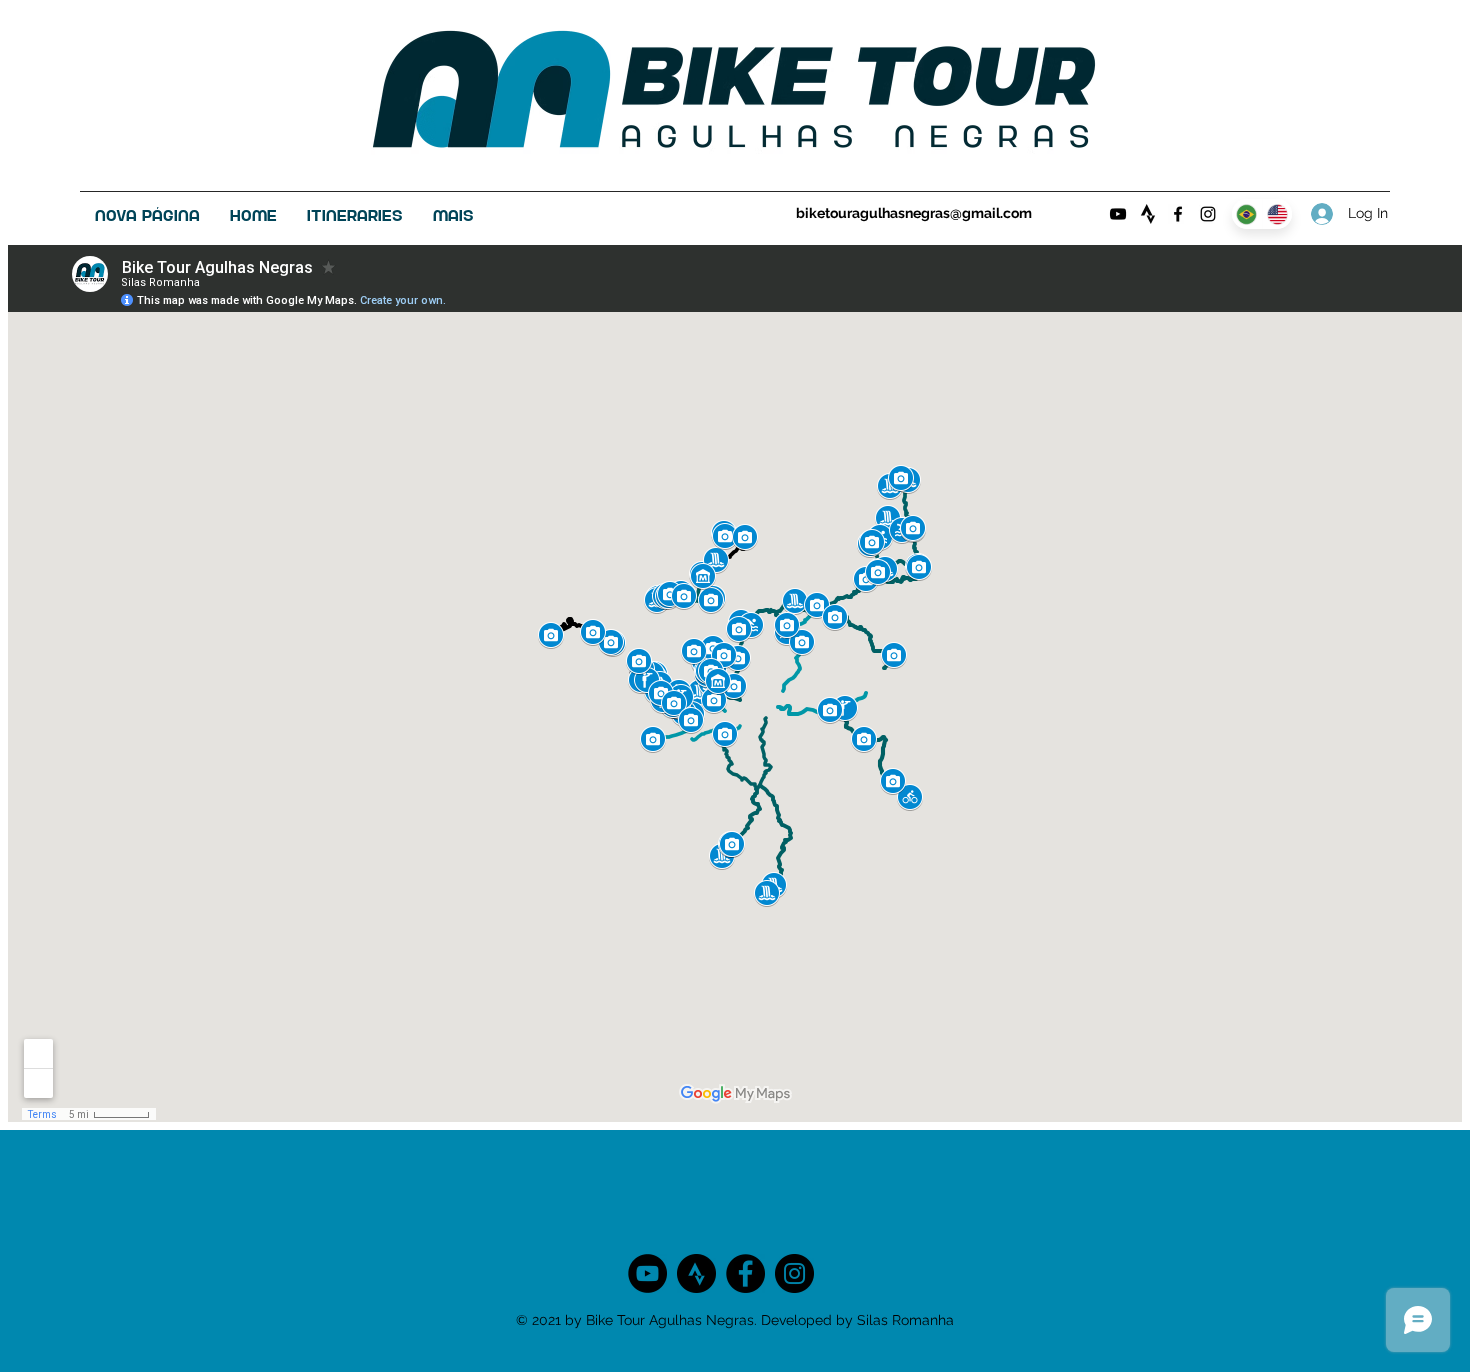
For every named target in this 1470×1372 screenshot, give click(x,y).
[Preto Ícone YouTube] (1118, 214)
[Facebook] (1178, 214)
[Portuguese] (1247, 214)
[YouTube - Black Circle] (647, 1273)
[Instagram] (1208, 214)
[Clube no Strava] (1148, 214)
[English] (1277, 214)
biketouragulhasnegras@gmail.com (914, 213)
